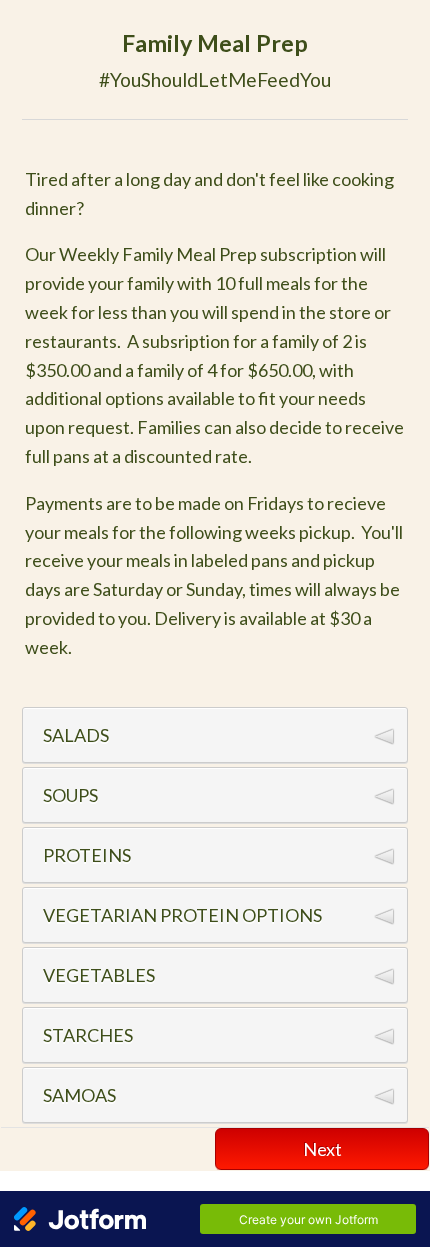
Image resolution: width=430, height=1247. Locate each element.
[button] (214, 735)
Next (322, 1149)
